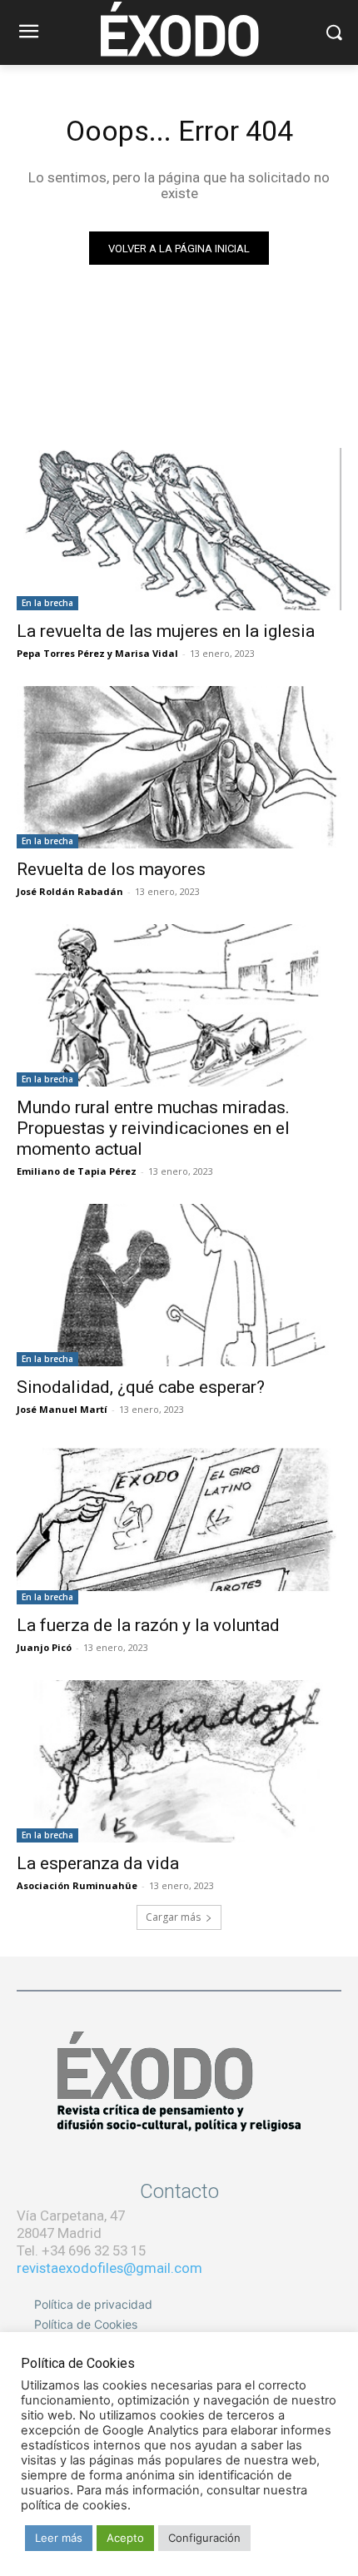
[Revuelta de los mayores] (179, 767)
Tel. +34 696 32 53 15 (81, 2250)
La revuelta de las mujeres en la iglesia (166, 631)
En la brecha (47, 603)
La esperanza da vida (98, 1863)
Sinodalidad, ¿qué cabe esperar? (141, 1387)
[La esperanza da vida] (179, 1761)
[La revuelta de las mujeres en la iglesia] (179, 529)
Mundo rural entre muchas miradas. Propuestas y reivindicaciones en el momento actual (153, 1128)
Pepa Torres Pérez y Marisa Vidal (97, 653)
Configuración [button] (204, 2538)
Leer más (59, 2538)
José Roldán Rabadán (70, 891)
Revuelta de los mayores (111, 869)
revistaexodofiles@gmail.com (109, 2268)
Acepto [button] (125, 2538)
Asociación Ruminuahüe (77, 1885)
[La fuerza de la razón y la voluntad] (179, 1523)
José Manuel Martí (62, 1409)
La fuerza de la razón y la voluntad (148, 1625)
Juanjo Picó (44, 1647)
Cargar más (173, 1917)
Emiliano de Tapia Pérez (77, 1171)
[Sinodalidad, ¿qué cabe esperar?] (179, 1285)
